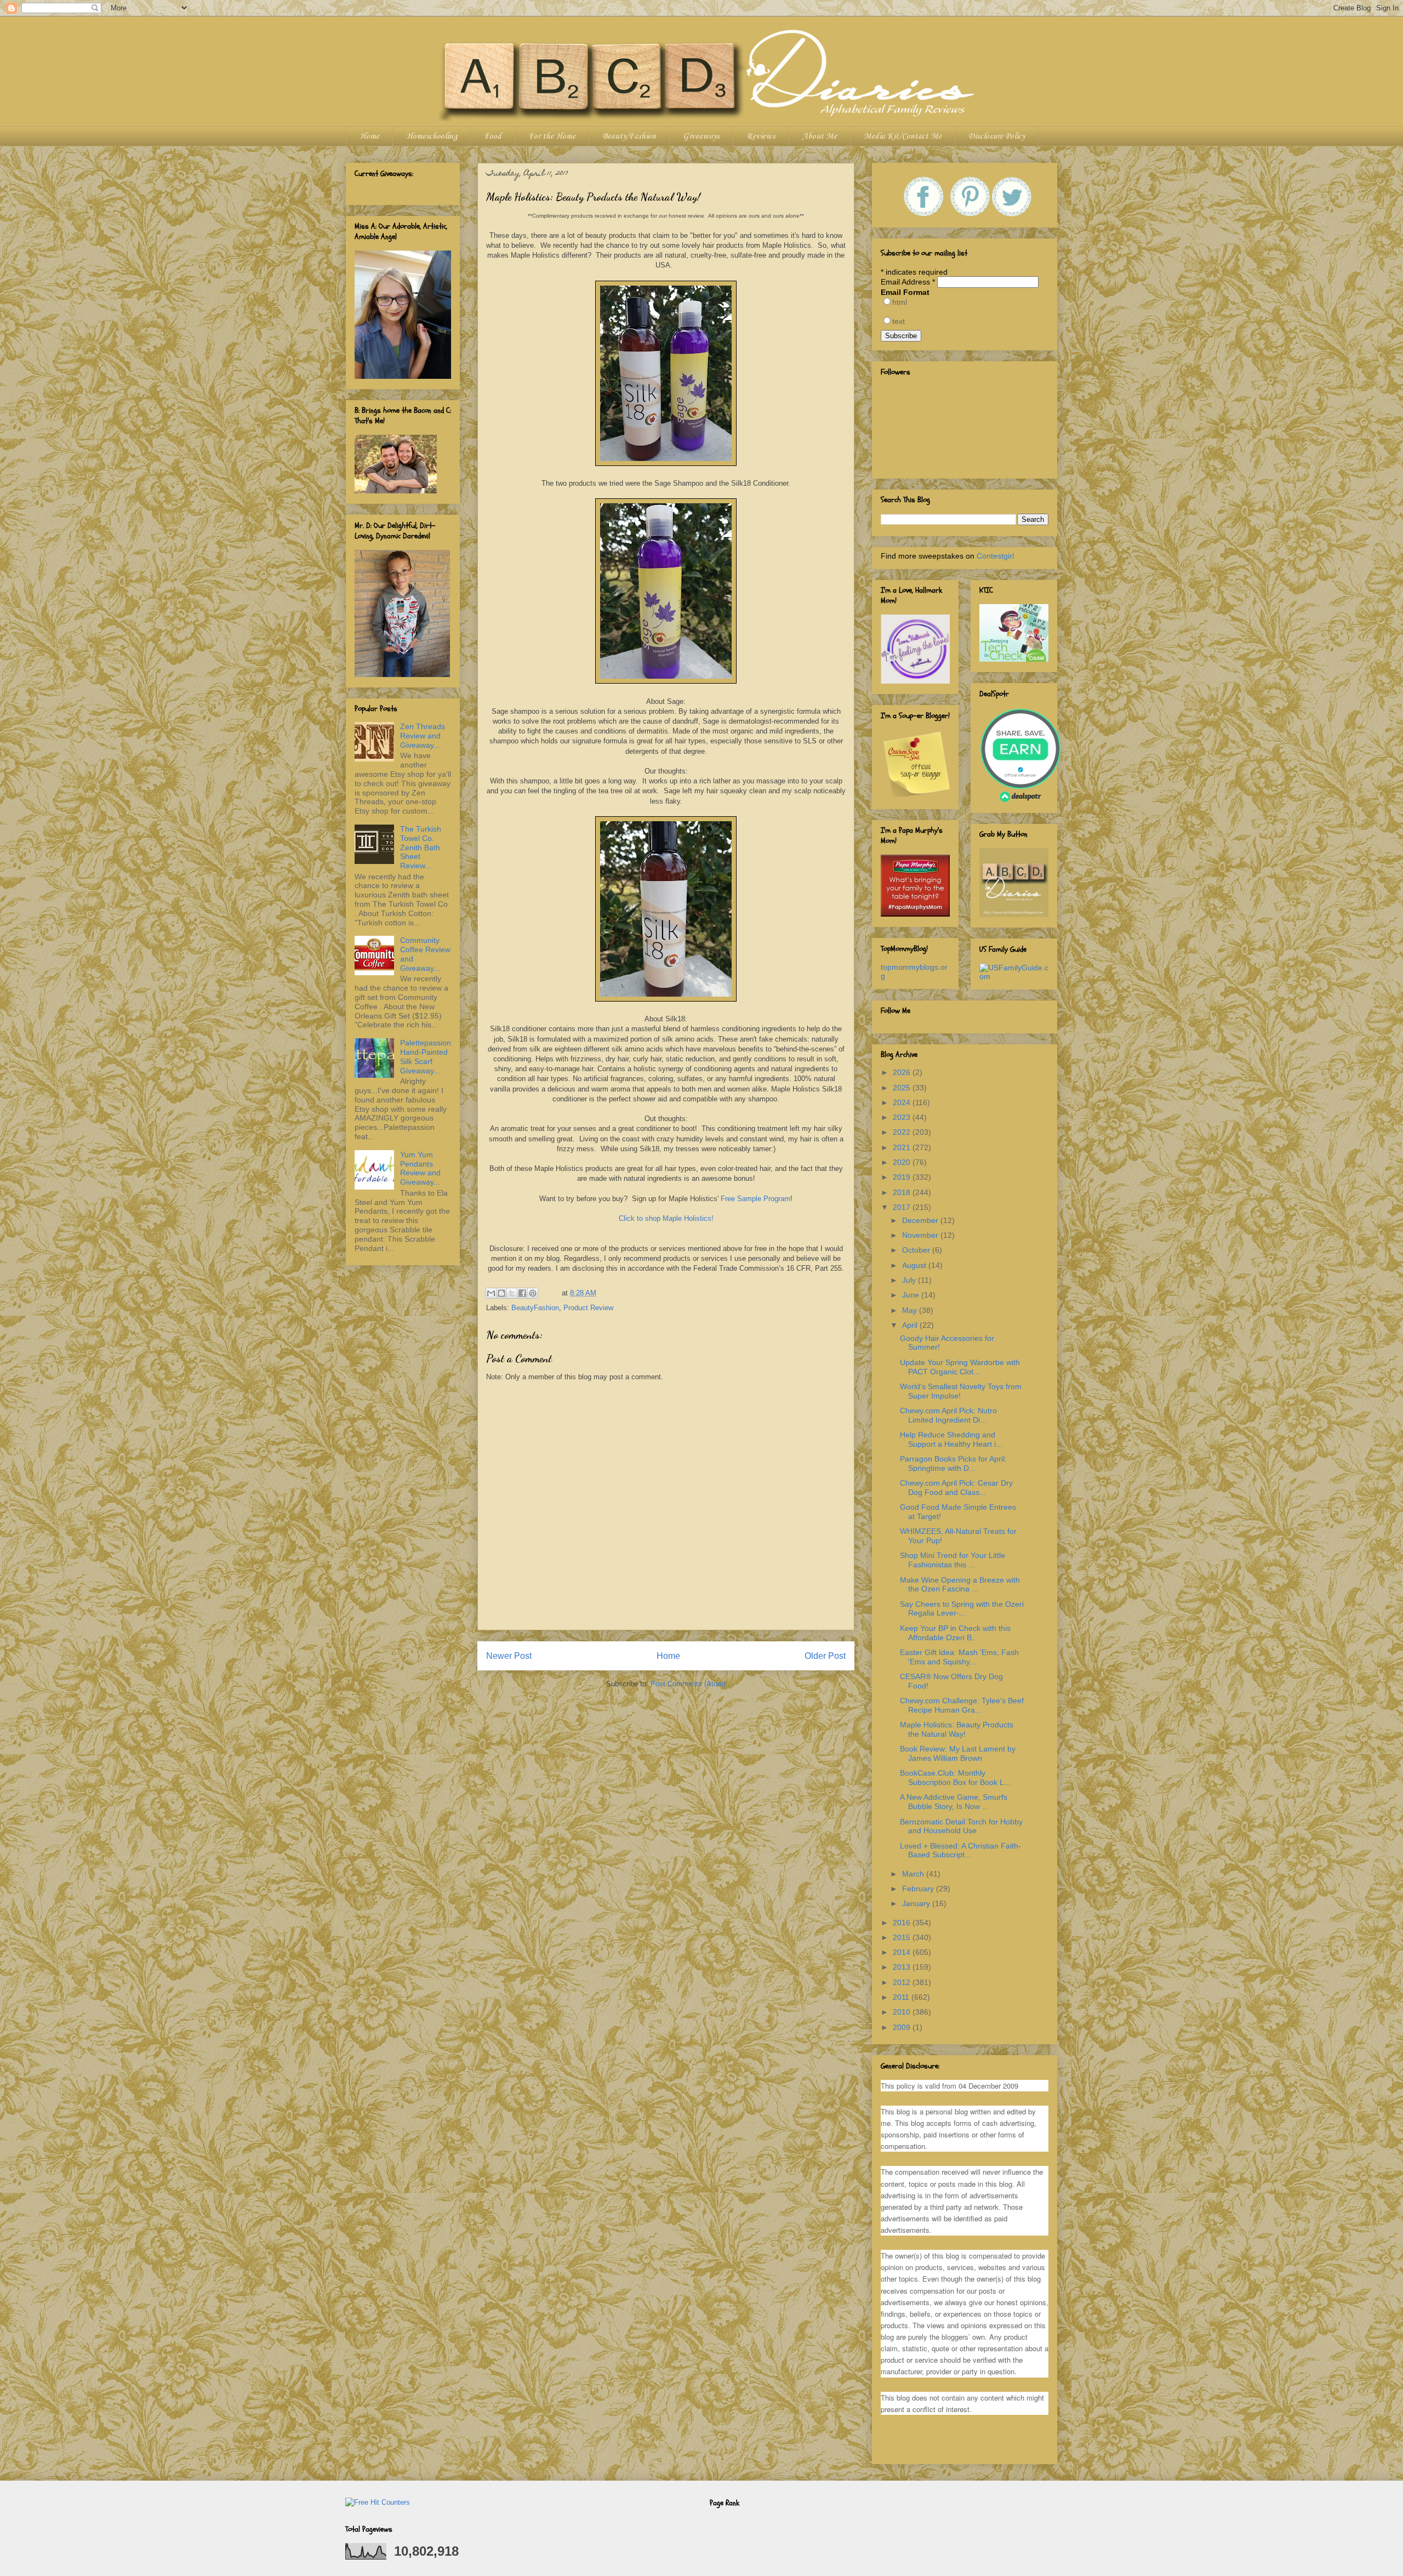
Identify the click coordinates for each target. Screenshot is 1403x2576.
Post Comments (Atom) (688, 1684)
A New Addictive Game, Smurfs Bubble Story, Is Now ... (954, 1802)
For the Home (552, 137)
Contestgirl (995, 556)
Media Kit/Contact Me (903, 137)
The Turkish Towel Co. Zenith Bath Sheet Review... (421, 847)
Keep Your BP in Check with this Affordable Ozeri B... (955, 1633)
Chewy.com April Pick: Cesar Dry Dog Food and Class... (956, 1488)
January (917, 1903)
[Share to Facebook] (522, 1293)
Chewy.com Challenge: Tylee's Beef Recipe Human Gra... (962, 1705)
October (917, 1250)
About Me (820, 137)
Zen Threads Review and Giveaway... (423, 736)
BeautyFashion (535, 1308)
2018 (903, 1192)
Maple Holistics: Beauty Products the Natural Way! (957, 1729)
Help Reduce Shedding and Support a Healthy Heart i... (951, 1439)
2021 (903, 1147)
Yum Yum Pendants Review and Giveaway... (420, 1168)
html (900, 302)
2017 (903, 1207)
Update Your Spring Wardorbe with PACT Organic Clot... (960, 1367)
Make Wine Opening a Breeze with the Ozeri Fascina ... (960, 1585)
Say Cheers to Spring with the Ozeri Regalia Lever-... (962, 1609)
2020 (903, 1162)
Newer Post (509, 1656)
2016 (903, 1923)
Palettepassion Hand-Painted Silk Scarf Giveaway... (426, 1056)
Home (369, 137)
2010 (903, 2012)
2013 (903, 1967)
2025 (903, 1088)
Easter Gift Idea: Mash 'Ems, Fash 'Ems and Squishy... (959, 1657)
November (921, 1235)
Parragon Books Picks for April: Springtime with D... (953, 1463)
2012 (903, 1982)
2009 (903, 2027)
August (915, 1265)
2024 (903, 1102)
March (914, 1874)
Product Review (588, 1308)
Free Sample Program (755, 1199)
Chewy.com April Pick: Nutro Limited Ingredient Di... (948, 1415)
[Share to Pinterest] (533, 1293)
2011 (902, 1997)
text (899, 321)
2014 (903, 1952)
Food (493, 137)
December (921, 1220)
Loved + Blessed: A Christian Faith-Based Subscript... (960, 1850)
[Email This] (491, 1293)
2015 (903, 1937)
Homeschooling (432, 137)
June (912, 1295)
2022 (903, 1132)
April (911, 1325)
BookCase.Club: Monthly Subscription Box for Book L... (955, 1778)
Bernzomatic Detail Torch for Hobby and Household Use (961, 1826)
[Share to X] (512, 1293)
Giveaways (701, 137)
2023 (903, 1117)
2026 (903, 1072)
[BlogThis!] (501, 1293)
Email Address (908, 282)
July (910, 1280)
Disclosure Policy (997, 137)
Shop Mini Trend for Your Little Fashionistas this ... (953, 1560)
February (919, 1889)
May (911, 1310)
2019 (903, 1177)
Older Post (825, 1656)
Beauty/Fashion (629, 137)
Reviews (761, 137)
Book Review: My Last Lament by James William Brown (958, 1753)
